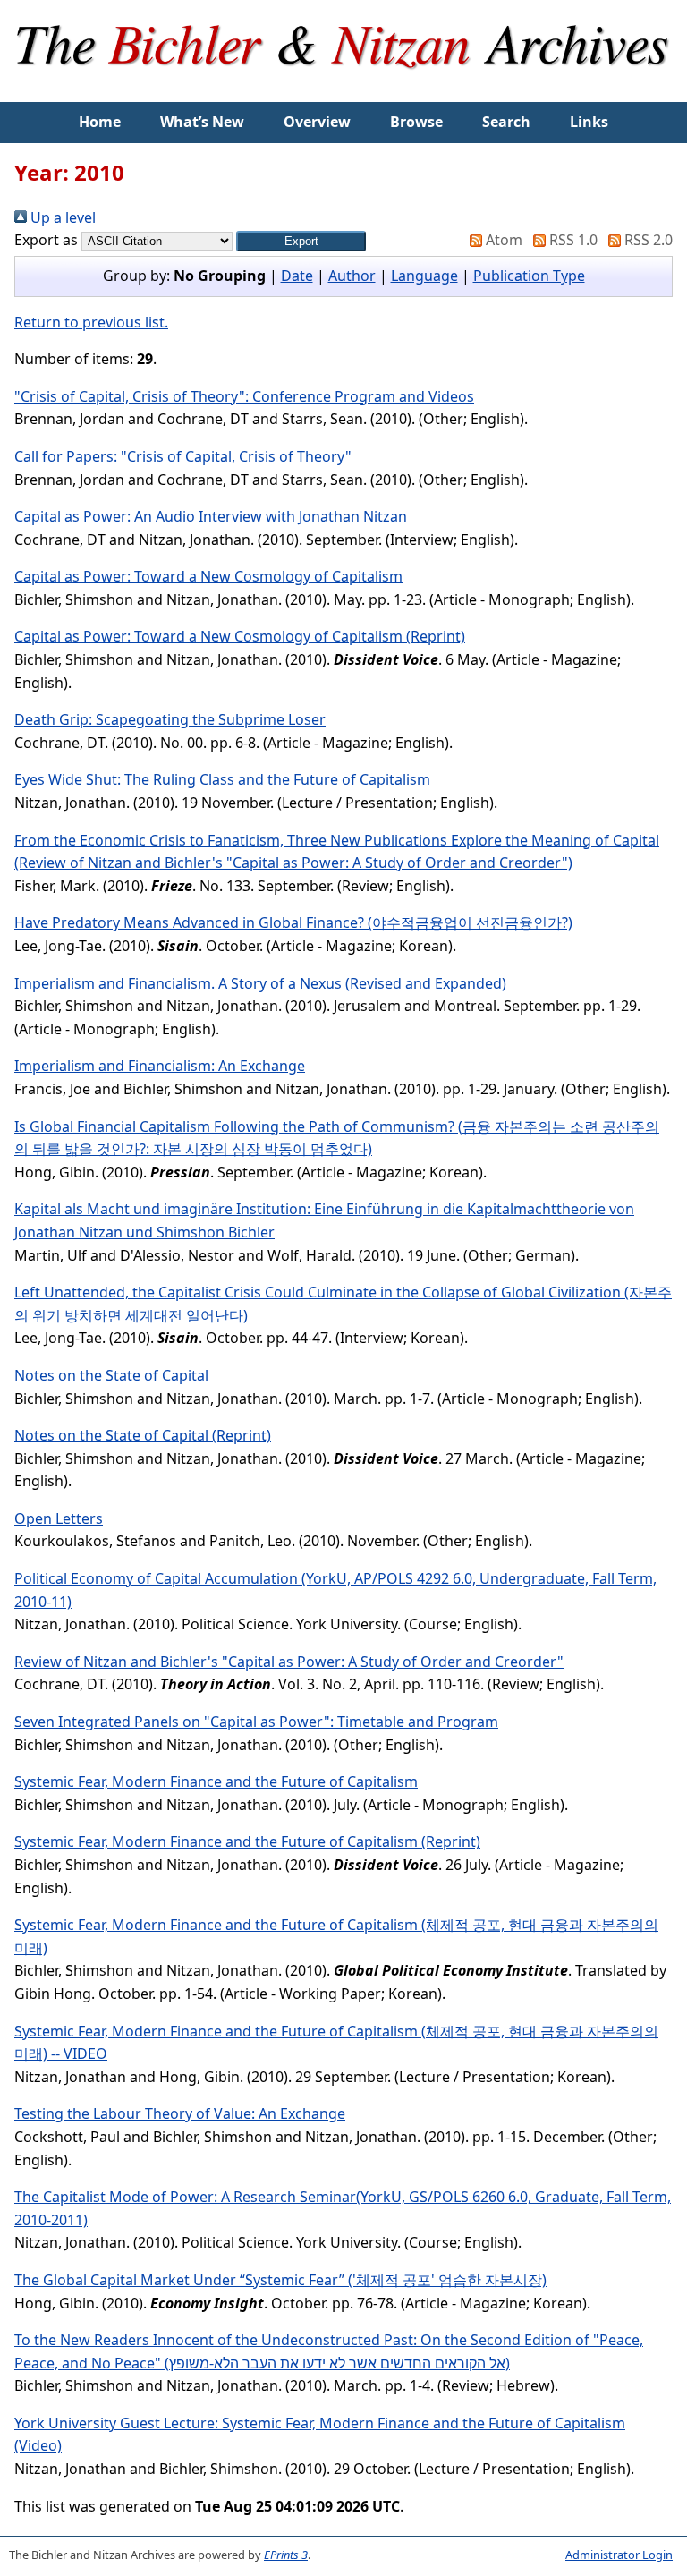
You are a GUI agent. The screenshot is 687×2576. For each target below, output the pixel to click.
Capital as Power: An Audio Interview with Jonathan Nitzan (211, 516)
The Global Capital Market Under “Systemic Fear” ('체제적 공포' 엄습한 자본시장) (280, 2280)
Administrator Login (619, 2555)
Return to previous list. (91, 322)
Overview (317, 122)
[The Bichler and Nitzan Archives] (343, 90)
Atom (502, 240)
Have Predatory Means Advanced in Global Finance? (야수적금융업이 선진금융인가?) (293, 922)
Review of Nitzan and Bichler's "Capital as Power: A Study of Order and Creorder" (289, 1662)
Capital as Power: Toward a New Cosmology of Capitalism (208, 576)
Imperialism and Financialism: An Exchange (160, 1066)
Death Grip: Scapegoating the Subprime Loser (170, 719)
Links (589, 122)
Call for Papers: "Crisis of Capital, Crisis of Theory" (183, 456)
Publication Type (529, 276)
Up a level (61, 217)
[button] (301, 241)
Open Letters (59, 1518)
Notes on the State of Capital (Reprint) (143, 1435)
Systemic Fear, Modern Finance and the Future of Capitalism (216, 1781)
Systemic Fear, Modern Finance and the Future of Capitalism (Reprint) (247, 1841)
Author (352, 276)
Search (506, 122)
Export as (46, 240)
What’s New (202, 122)
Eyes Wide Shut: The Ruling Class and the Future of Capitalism (222, 779)
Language (424, 276)
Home (100, 122)
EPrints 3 (286, 2555)
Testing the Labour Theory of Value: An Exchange (180, 2113)
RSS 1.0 (572, 240)
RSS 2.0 (647, 240)
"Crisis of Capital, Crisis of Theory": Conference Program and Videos (244, 396)
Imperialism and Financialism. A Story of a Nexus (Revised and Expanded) (260, 983)
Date (297, 276)
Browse (416, 122)
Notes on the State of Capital (111, 1375)
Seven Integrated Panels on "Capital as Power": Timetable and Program (256, 1722)
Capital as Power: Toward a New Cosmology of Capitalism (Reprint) (240, 636)
